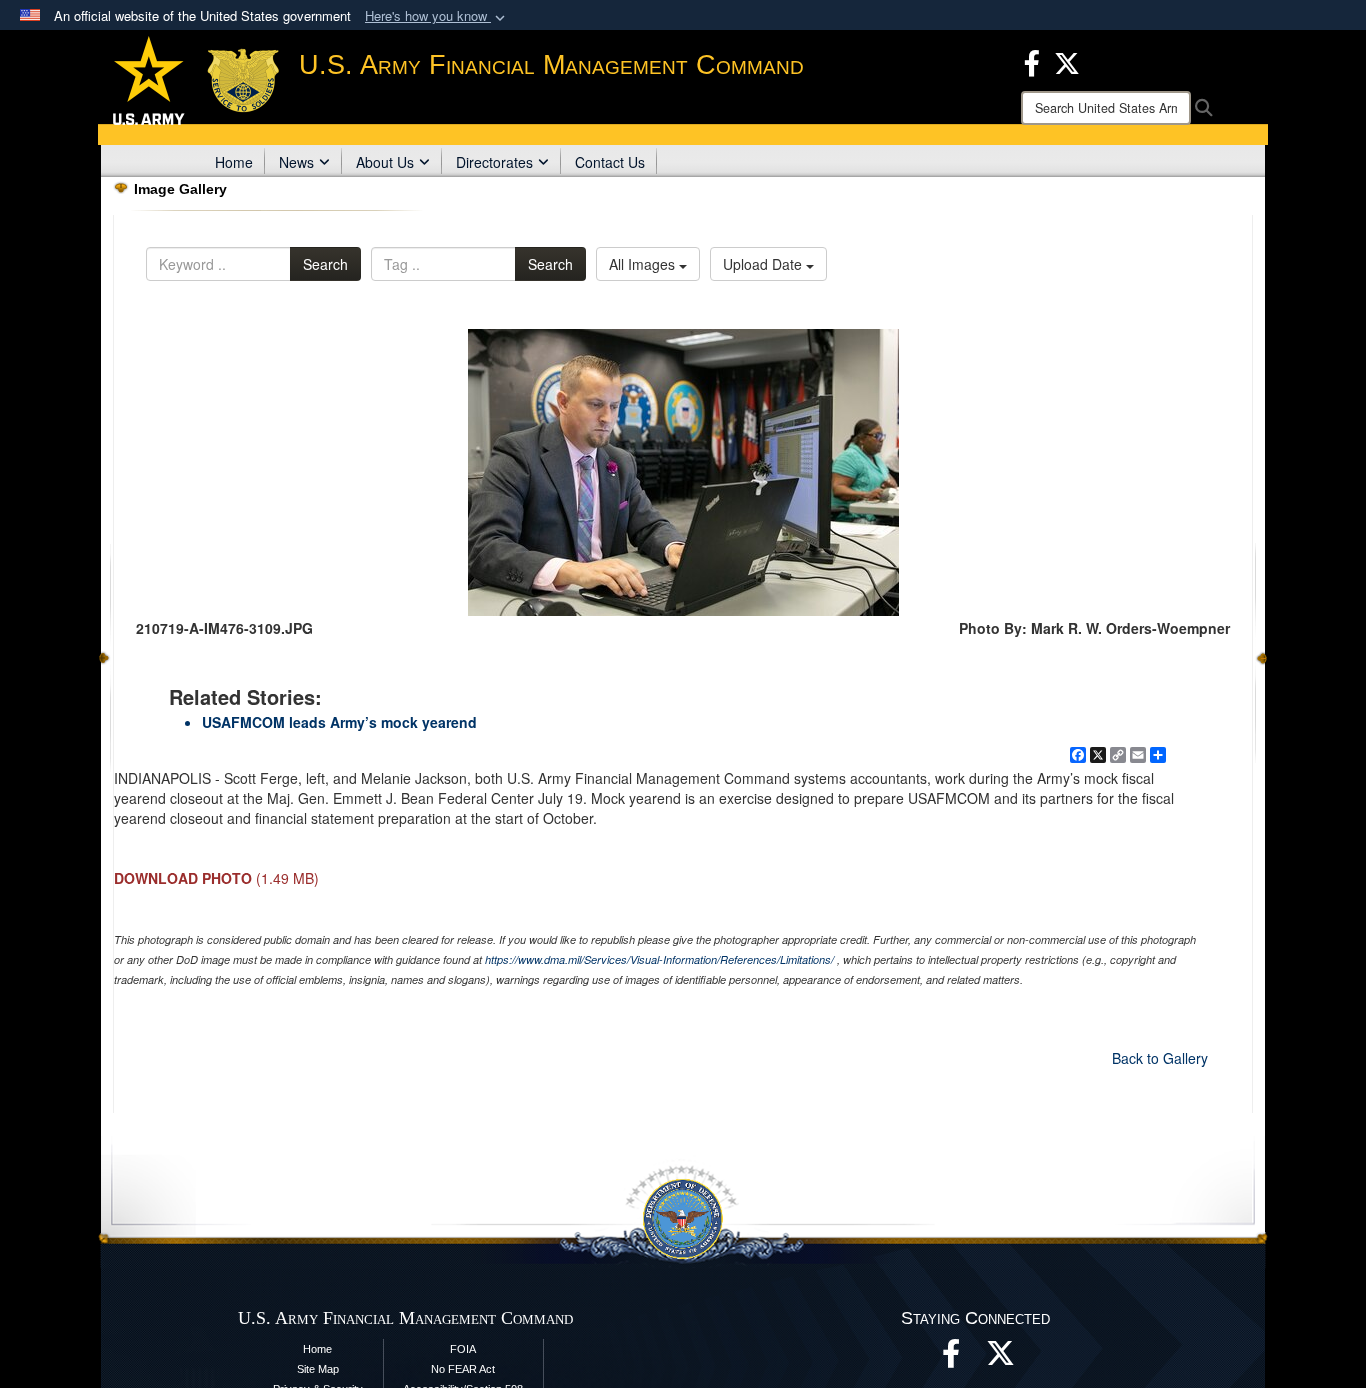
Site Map (318, 1369)
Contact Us (610, 162)
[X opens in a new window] (1067, 61)
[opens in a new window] (1001, 1359)
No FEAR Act (463, 1369)
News (296, 162)
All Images (644, 264)
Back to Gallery (1160, 1058)
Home (234, 162)
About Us (385, 162)
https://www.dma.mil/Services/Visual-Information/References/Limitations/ (659, 959)
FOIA (463, 1349)
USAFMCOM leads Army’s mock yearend (339, 722)
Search (325, 264)
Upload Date (764, 264)
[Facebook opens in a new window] (1032, 61)
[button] (437, 16)
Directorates (494, 162)
